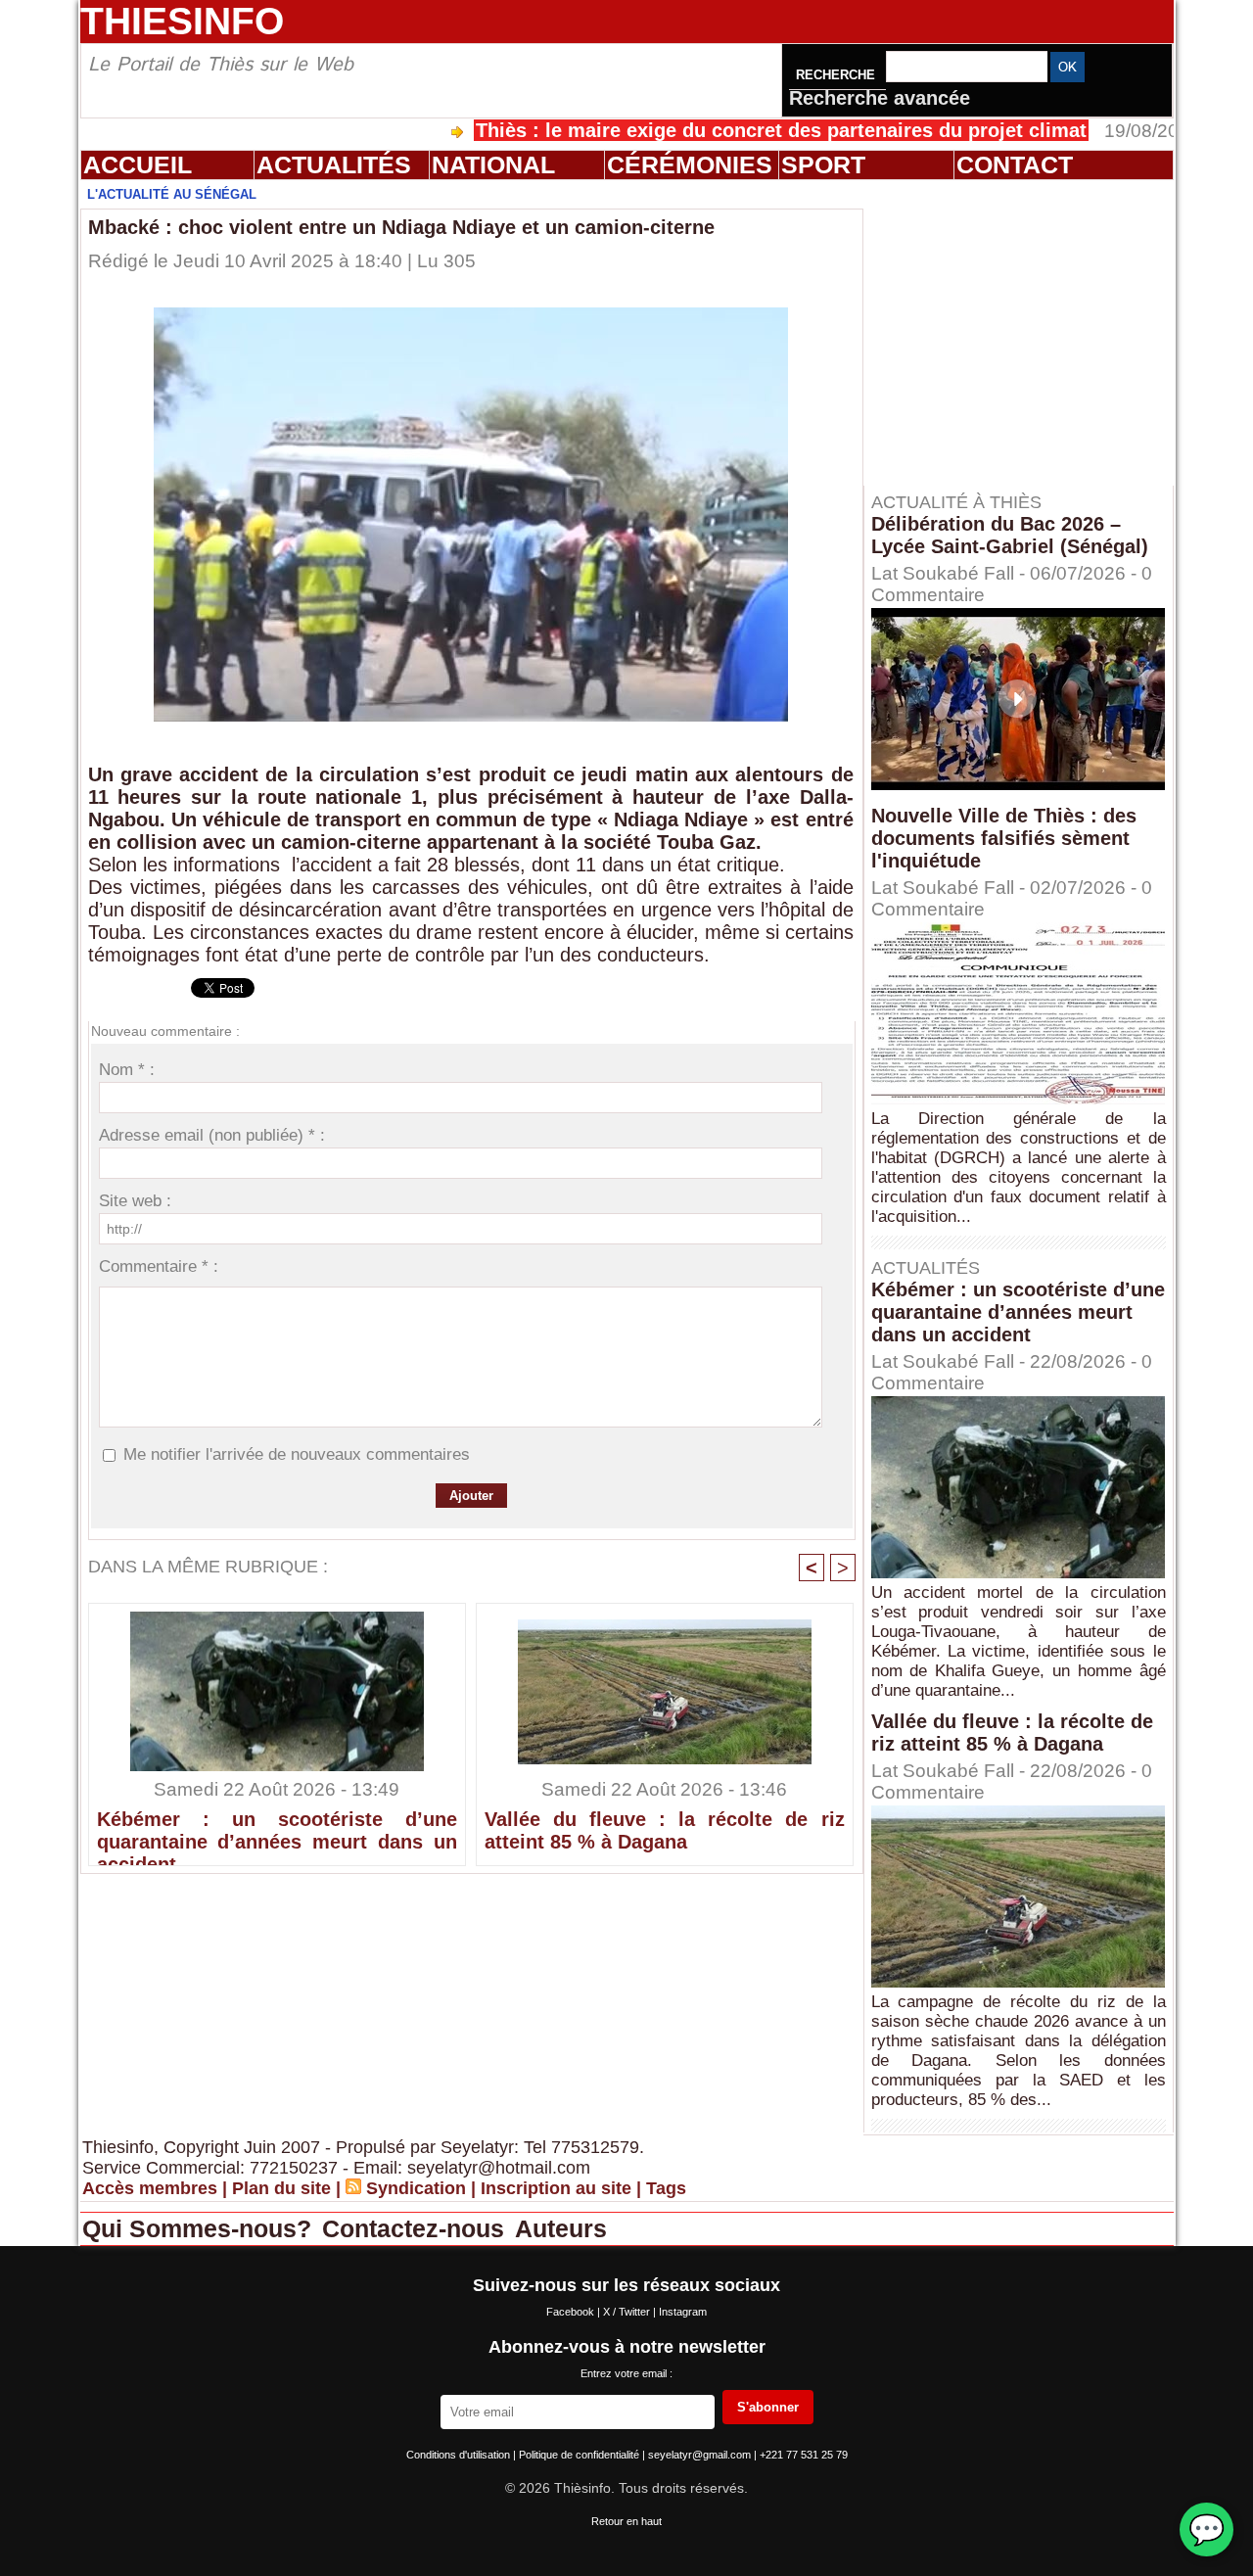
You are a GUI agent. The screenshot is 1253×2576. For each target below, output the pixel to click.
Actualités (334, 164)
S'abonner (768, 2407)
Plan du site (281, 2188)
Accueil (138, 164)
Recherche (837, 75)
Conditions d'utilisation (460, 2455)
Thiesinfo (182, 21)
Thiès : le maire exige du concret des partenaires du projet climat (705, 130)
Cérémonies (690, 164)
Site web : (135, 1201)
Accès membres (150, 2188)
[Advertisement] (1028, 332)
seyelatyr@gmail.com (701, 2455)
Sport (823, 164)
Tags (666, 2188)
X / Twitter (628, 2312)
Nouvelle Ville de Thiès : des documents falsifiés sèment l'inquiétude (1004, 838)
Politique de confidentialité (580, 2455)
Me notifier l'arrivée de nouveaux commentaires (297, 1454)
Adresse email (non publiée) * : (212, 1135)
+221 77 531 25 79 (804, 2455)
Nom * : (127, 1070)
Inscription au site (556, 2188)
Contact (1015, 164)
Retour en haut (626, 2521)
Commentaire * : (159, 1266)
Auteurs (561, 2228)
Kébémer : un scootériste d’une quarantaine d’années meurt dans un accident (277, 1833)
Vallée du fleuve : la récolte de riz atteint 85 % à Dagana (665, 1830)
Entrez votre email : (626, 2373)
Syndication (416, 2188)
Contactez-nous (417, 2228)
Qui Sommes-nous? (200, 2228)
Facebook (572, 2312)
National (493, 164)
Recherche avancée (880, 98)
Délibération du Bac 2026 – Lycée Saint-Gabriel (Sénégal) (1010, 535)
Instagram (683, 2312)
